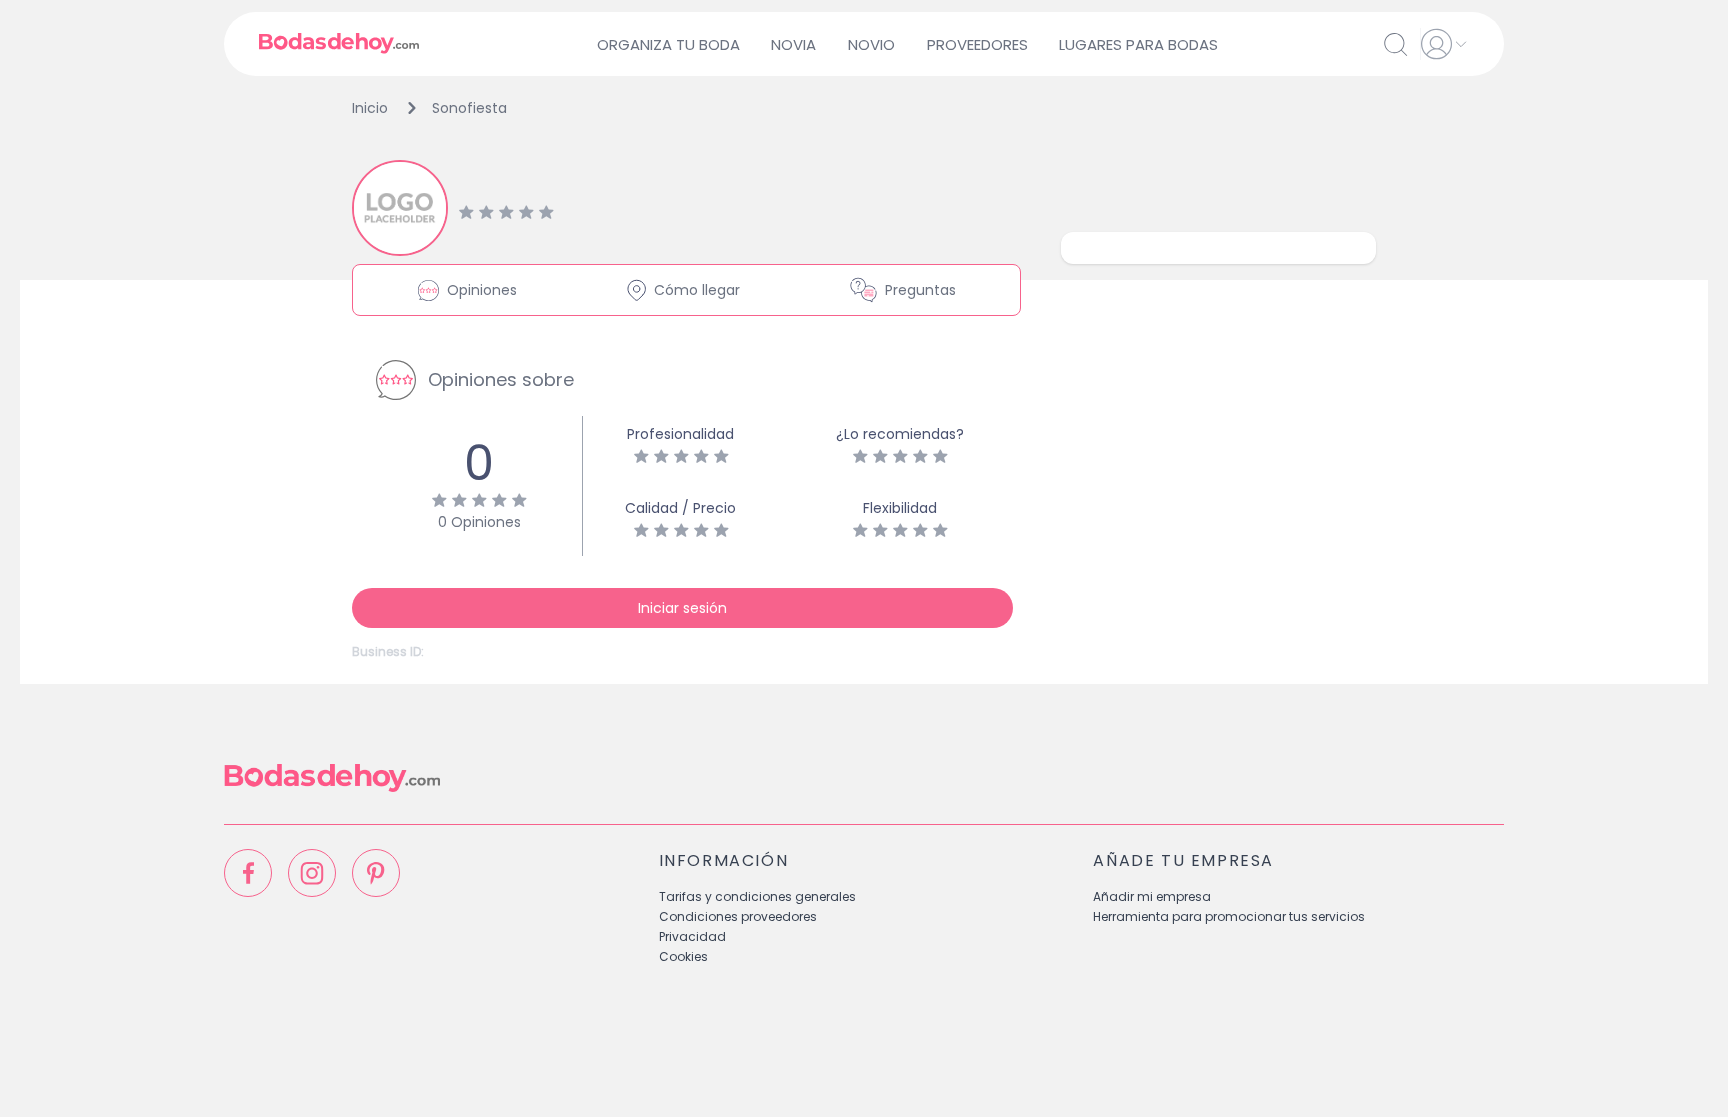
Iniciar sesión (682, 608)
